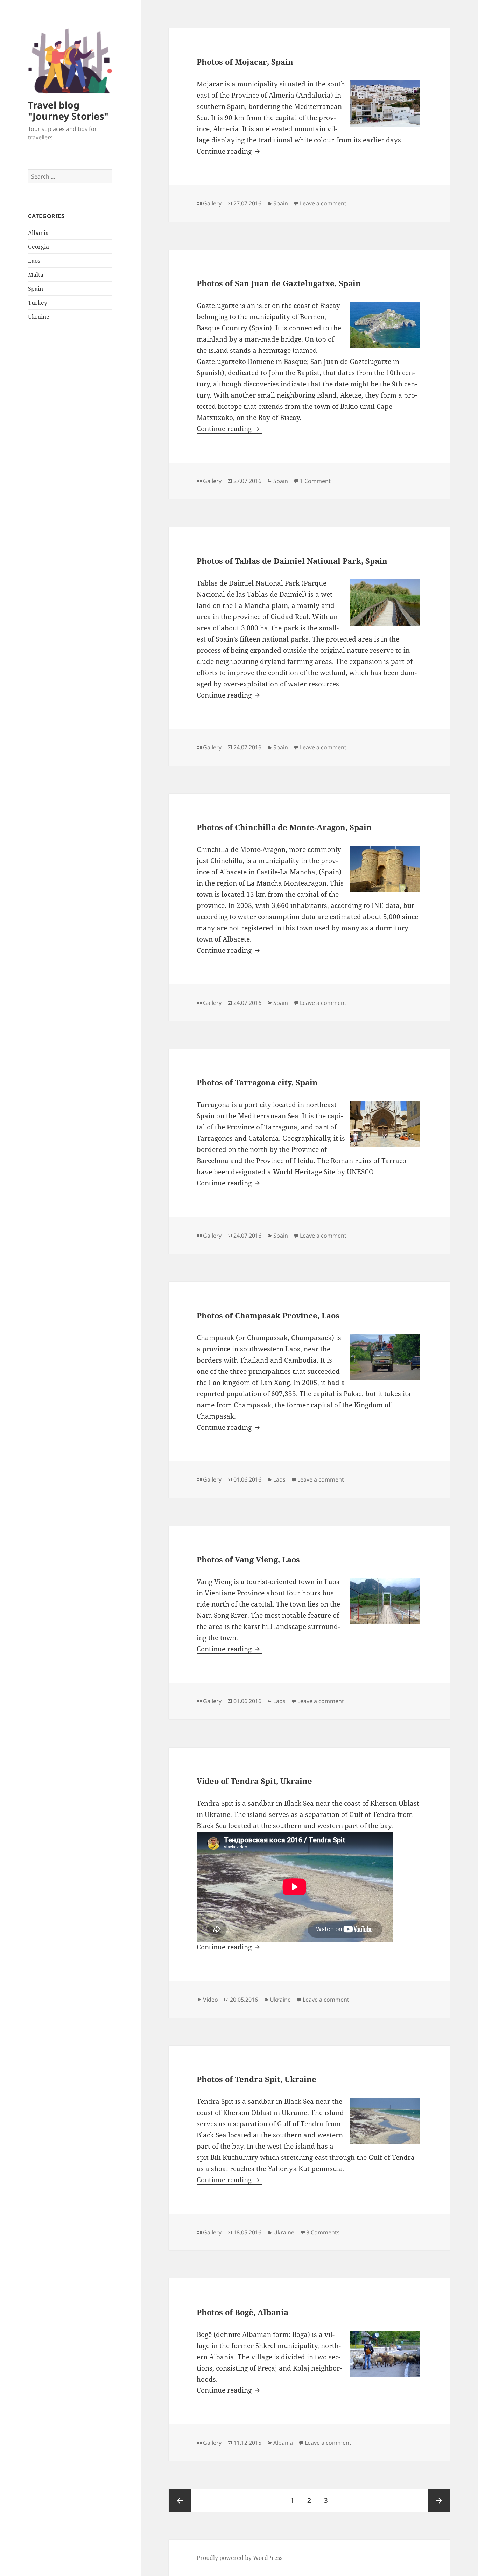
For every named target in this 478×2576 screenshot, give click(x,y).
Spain (36, 289)
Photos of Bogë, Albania (242, 2312)
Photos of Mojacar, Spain (245, 62)
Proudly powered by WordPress (240, 2558)
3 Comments (323, 2232)
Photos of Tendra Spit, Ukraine (256, 2079)
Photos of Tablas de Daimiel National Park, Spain (292, 561)
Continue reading (229, 151)
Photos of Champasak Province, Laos (268, 1315)
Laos (34, 261)
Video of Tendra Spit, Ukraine (254, 1781)
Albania (38, 233)
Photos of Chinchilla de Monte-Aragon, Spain (284, 827)
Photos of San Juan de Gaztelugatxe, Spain (279, 283)
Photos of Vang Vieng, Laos (248, 1559)
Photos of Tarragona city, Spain (257, 1082)
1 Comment (315, 481)
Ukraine (39, 317)
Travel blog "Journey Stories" (68, 110)
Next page (439, 2500)
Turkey (38, 303)
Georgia (38, 247)
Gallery (212, 203)
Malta (36, 275)
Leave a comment (323, 203)
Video (210, 2000)
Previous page (180, 2500)
